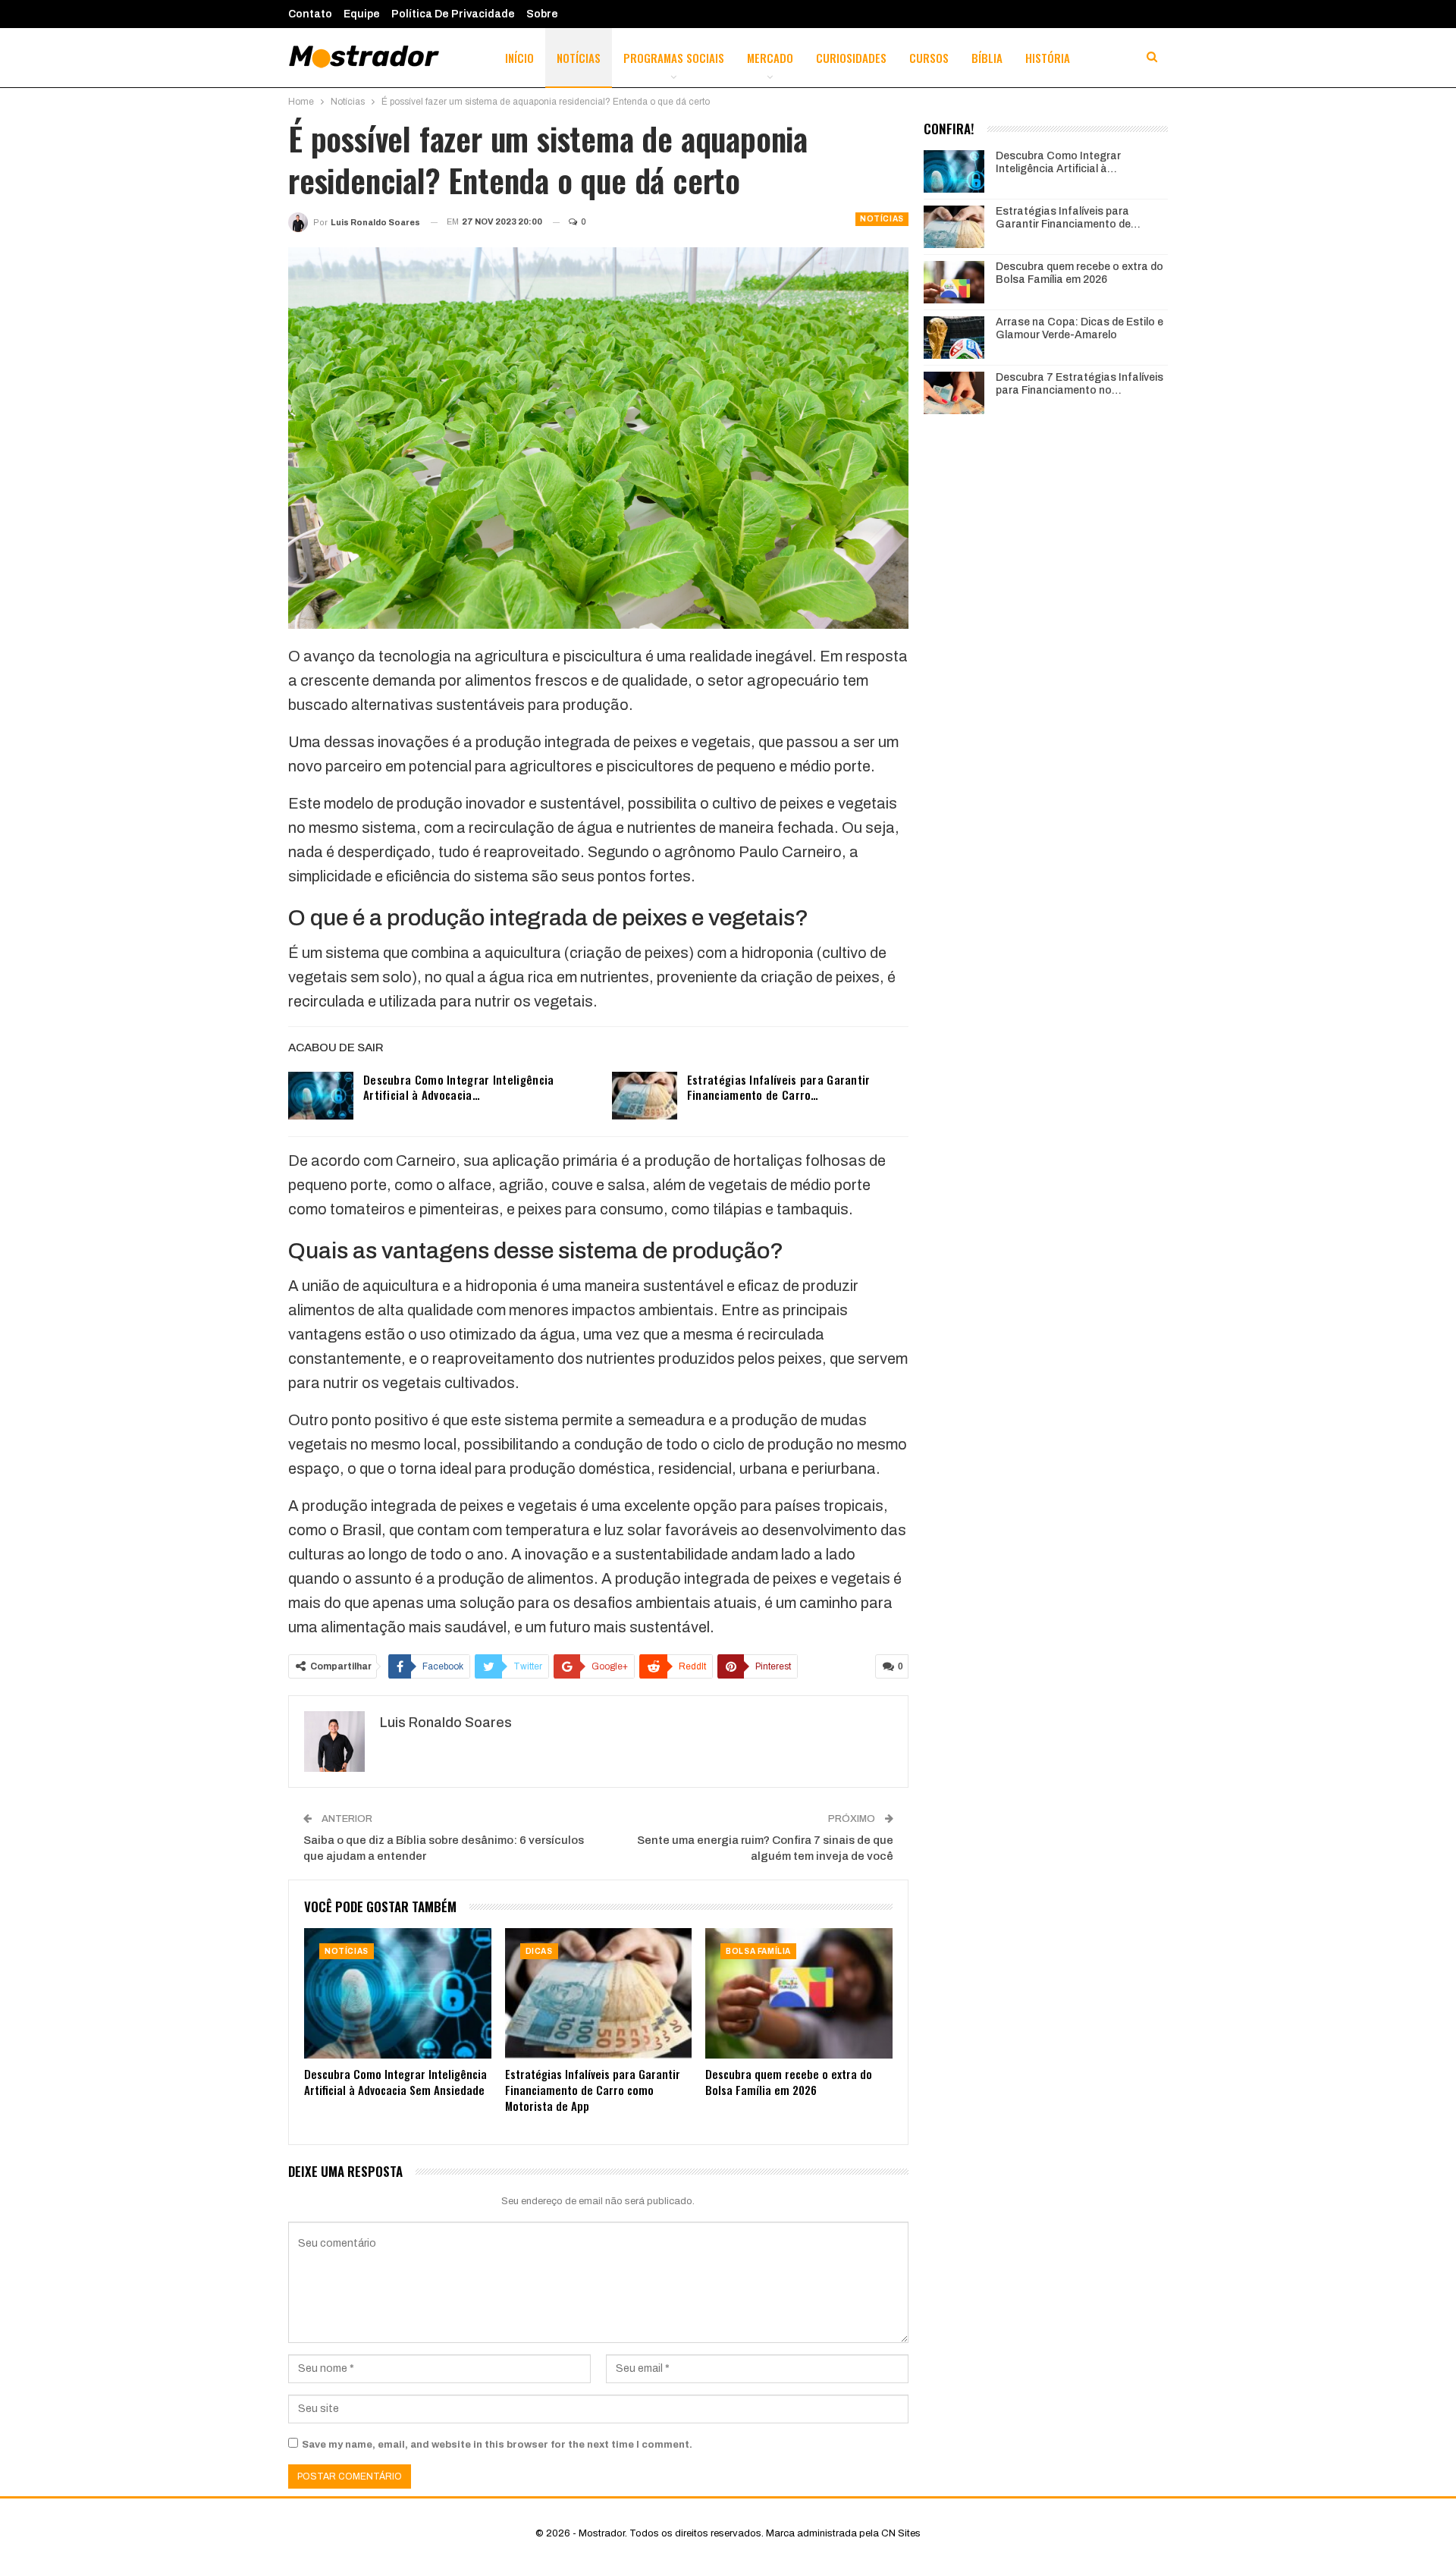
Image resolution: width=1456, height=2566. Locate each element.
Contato (310, 14)
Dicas (539, 1951)
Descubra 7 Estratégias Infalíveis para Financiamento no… (1079, 384)
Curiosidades (851, 58)
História (1048, 58)
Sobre (542, 14)
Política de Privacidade (453, 14)
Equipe (362, 14)
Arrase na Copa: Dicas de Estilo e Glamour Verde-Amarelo (1079, 328)
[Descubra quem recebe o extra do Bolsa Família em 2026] (799, 1994)
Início (519, 58)
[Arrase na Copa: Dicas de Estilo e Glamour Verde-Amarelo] (954, 338)
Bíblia (987, 58)
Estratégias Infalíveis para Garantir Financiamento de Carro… (779, 1087)
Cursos (929, 58)
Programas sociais (674, 58)
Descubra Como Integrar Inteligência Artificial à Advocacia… (459, 1087)
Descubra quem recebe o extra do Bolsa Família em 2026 (1079, 273)
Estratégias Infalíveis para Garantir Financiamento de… (1068, 218)
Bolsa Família (758, 1951)
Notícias (579, 58)
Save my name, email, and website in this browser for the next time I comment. (497, 2445)
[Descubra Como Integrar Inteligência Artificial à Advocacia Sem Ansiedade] (321, 1096)
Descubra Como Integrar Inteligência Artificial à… (1058, 162)
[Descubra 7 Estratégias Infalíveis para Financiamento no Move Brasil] (954, 393)
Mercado (770, 58)
